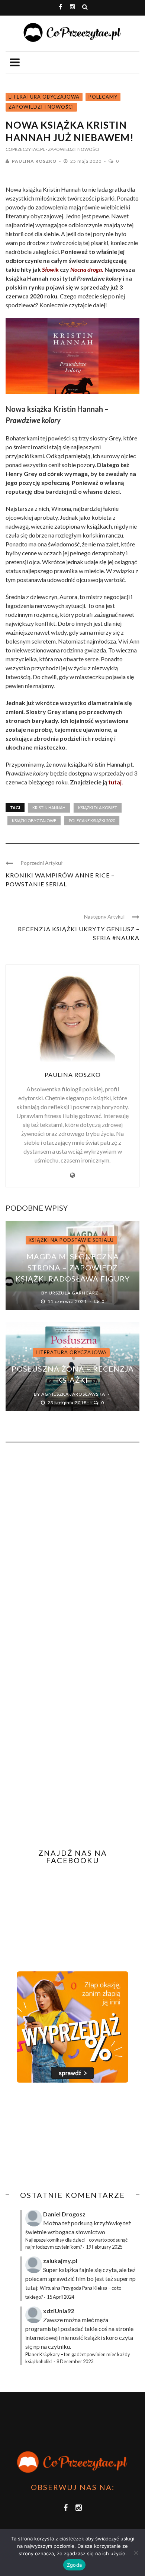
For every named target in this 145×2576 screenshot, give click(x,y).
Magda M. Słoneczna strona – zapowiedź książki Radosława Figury (72, 1267)
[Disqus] (72, 1548)
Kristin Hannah (49, 808)
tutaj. (116, 782)
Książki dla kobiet (98, 808)
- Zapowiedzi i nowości (72, 149)
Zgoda (74, 2565)
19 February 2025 (104, 2247)
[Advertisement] (68, 2137)
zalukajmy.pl (60, 2261)
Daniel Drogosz (64, 2214)
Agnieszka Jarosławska (73, 1394)
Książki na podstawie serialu (71, 1240)
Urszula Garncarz (73, 1293)
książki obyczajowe (34, 821)
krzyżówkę (108, 2223)
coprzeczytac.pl (25, 149)
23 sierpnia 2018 (68, 1403)
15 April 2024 (60, 2297)
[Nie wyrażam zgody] (136, 2553)
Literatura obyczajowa (44, 97)
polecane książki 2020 (92, 821)
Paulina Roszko (34, 161)
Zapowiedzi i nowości (41, 107)
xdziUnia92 (59, 2311)
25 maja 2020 (86, 161)
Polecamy (103, 97)
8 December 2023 (75, 2361)
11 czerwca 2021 (68, 1301)
